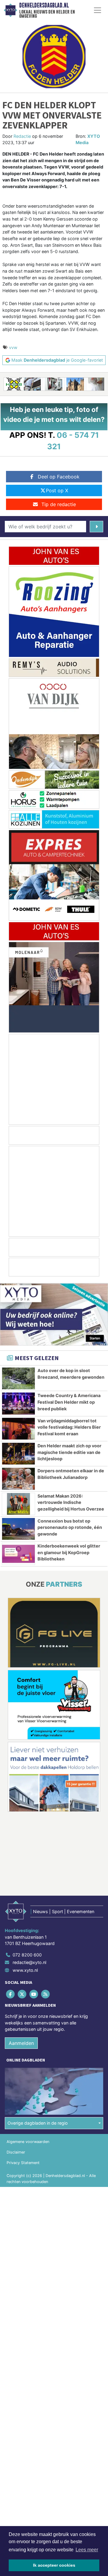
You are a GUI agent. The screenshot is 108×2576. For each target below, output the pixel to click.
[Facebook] (11, 1994)
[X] (22, 1994)
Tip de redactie (59, 504)
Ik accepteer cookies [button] (54, 2565)
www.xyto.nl (25, 1970)
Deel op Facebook (59, 477)
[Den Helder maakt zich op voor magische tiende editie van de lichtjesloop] (18, 1454)
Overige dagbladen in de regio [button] (38, 2123)
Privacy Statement (23, 2163)
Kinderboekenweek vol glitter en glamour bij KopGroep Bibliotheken (69, 1552)
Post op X (57, 490)
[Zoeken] (96, 527)
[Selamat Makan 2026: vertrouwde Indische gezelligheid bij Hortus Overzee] (18, 1504)
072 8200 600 (27, 1955)
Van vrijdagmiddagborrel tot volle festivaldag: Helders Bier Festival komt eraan (69, 1427)
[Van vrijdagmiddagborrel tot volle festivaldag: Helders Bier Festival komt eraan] (18, 1429)
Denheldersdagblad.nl (44, 5)
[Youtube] (34, 1994)
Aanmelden (21, 2043)
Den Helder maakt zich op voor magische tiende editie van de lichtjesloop (69, 1452)
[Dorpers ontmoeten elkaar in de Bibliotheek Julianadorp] (18, 1479)
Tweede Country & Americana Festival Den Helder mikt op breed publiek (69, 1402)
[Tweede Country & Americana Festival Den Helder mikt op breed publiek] (18, 1403)
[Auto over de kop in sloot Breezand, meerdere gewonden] (18, 1378)
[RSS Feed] (46, 1994)
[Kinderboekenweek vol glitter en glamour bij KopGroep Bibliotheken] (18, 1554)
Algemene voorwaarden (28, 2142)
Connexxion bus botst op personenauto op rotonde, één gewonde (70, 1527)
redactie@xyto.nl (29, 1962)
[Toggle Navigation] (97, 10)
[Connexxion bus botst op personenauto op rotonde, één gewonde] (18, 1529)
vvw (13, 347)
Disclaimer (16, 2152)
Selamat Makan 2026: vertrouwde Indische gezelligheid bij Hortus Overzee (71, 1502)
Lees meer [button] (87, 2550)
